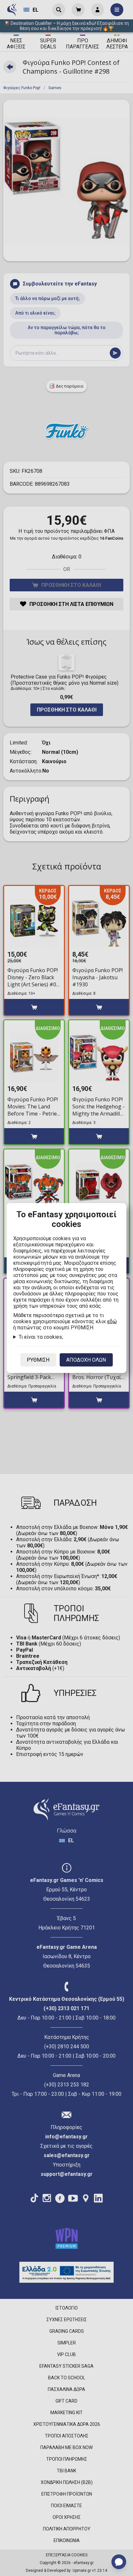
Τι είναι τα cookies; (41, 1337)
